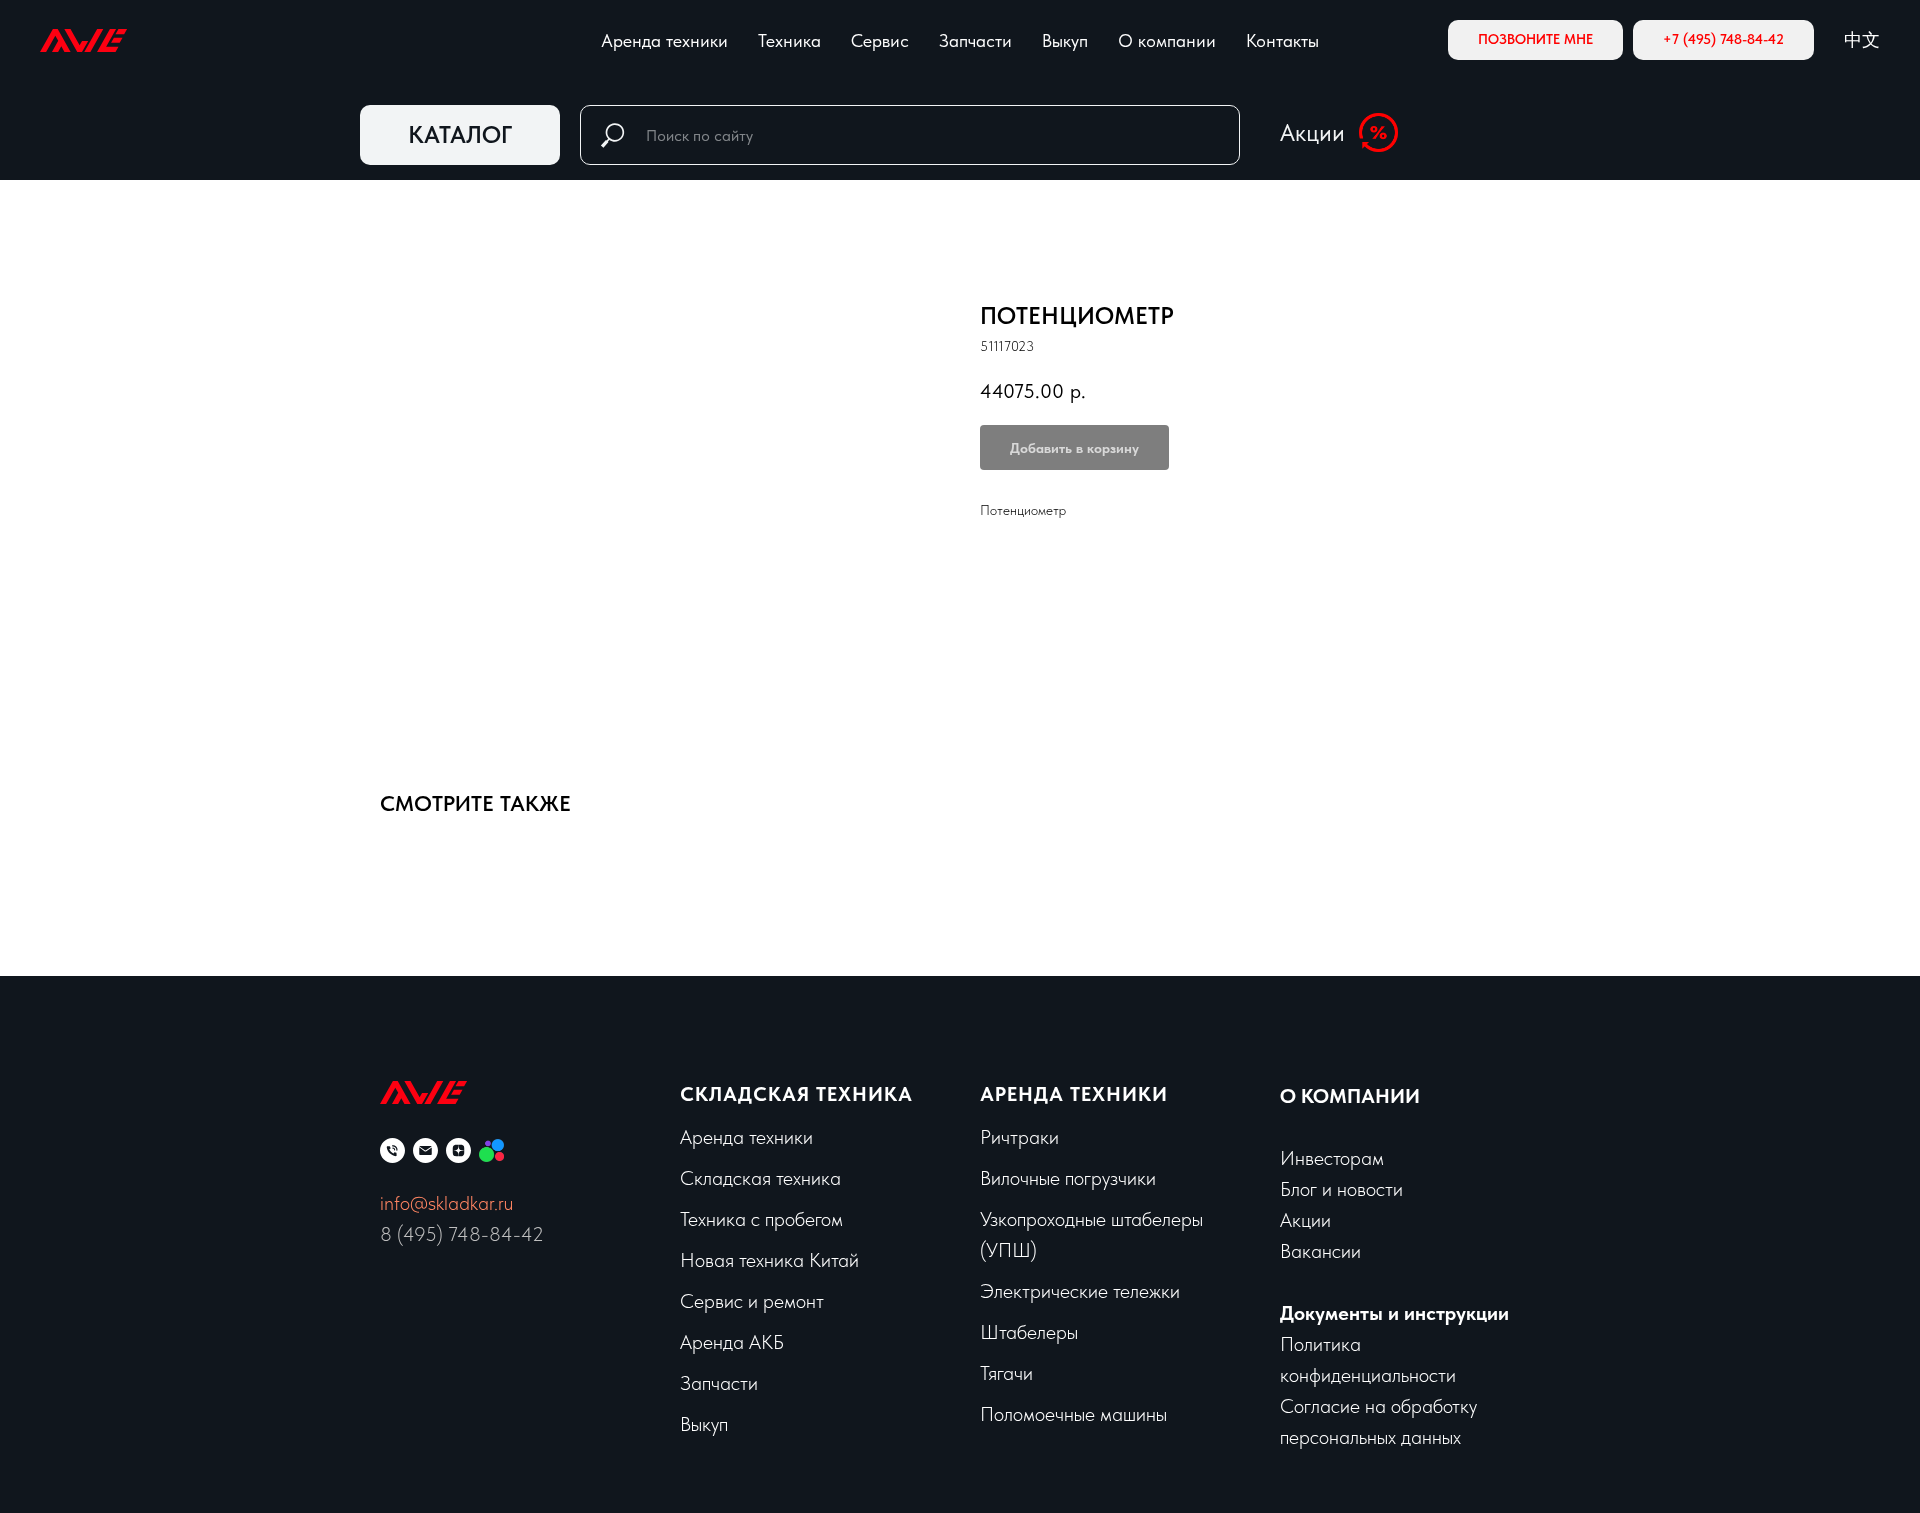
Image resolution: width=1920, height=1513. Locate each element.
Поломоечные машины (1073, 1414)
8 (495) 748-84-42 (462, 1234)
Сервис (880, 40)
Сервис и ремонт (752, 1301)
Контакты (1282, 40)
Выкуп (1065, 40)
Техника (789, 40)
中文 (1862, 39)
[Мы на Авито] (491, 1150)
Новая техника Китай (769, 1260)
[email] (425, 1150)
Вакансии (1320, 1251)
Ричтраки (1019, 1137)
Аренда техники (664, 40)
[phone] (392, 1150)
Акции (1312, 132)
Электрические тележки (1080, 1291)
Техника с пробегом (761, 1219)
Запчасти (975, 40)
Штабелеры (1029, 1332)
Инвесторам (1332, 1158)
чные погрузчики (1088, 1178)
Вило (1000, 1178)
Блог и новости (1341, 1189)
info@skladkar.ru (446, 1203)
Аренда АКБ (732, 1342)
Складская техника (796, 1094)
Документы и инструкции (1394, 1313)
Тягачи (1006, 1373)
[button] (1535, 40)
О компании (1167, 40)
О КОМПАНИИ (1350, 1096)
